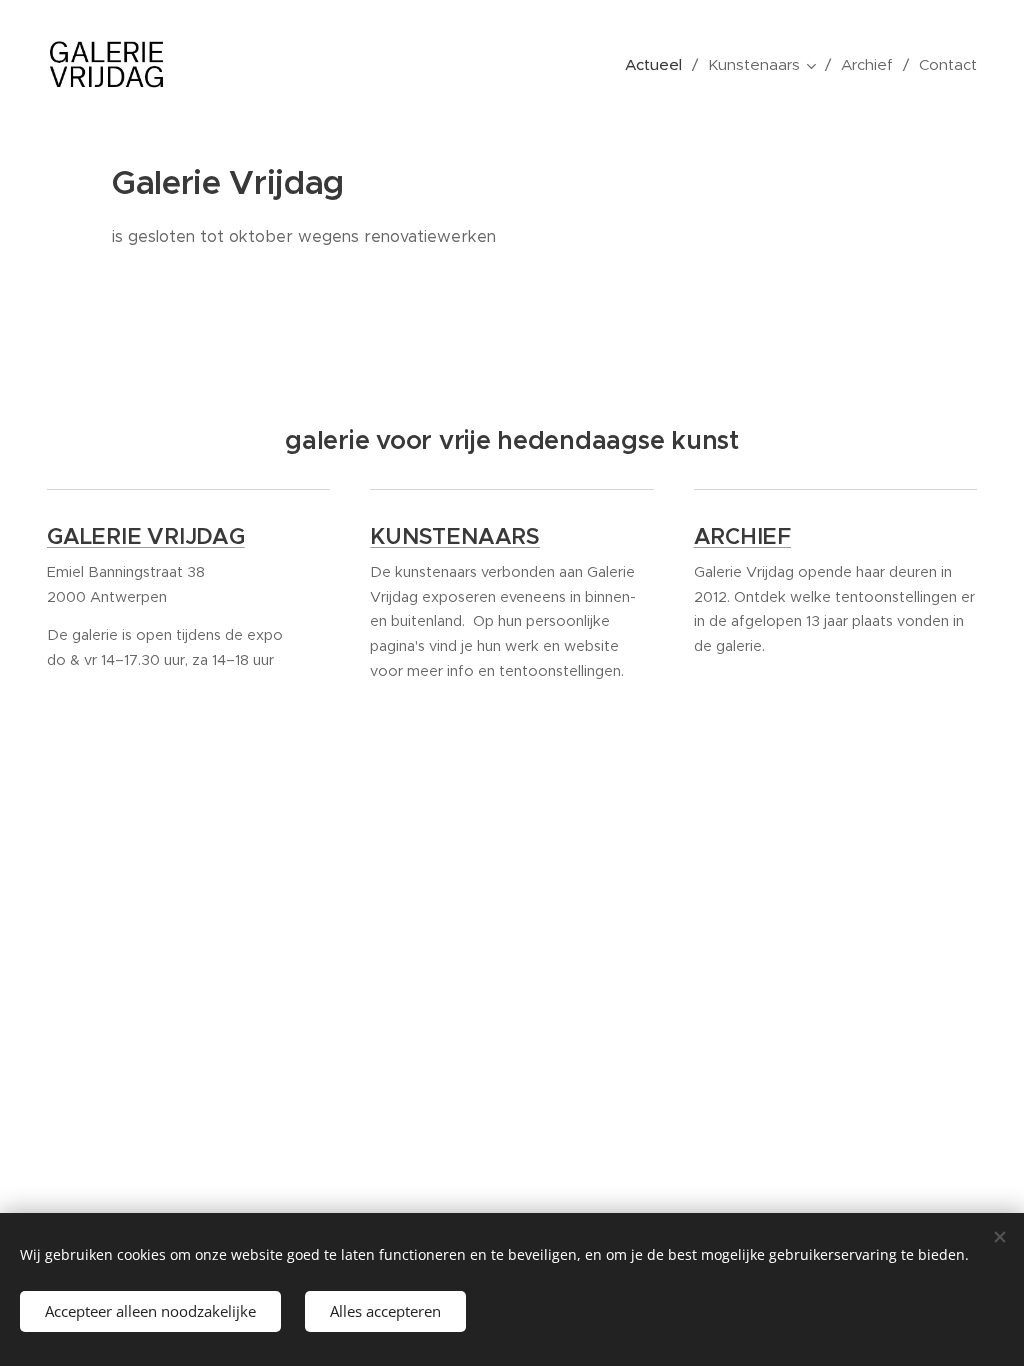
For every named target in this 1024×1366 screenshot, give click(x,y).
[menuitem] (659, 65)
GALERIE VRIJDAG (146, 536)
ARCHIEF (742, 536)
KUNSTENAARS (455, 536)
